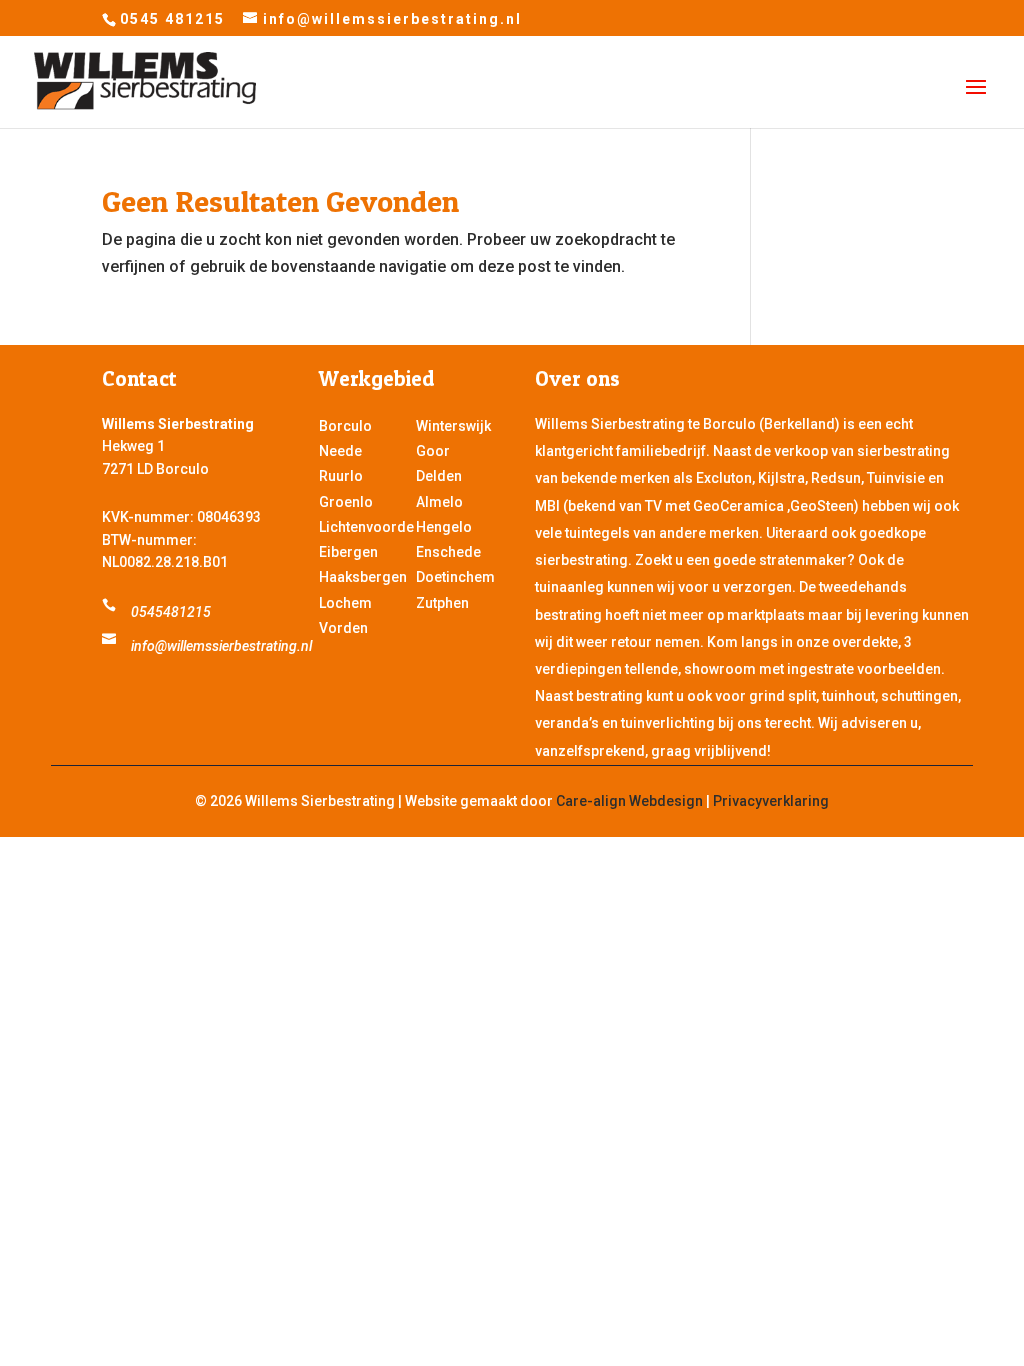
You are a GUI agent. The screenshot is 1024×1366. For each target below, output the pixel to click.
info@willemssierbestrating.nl (221, 646)
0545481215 (171, 612)
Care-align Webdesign (629, 801)
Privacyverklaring (771, 801)
